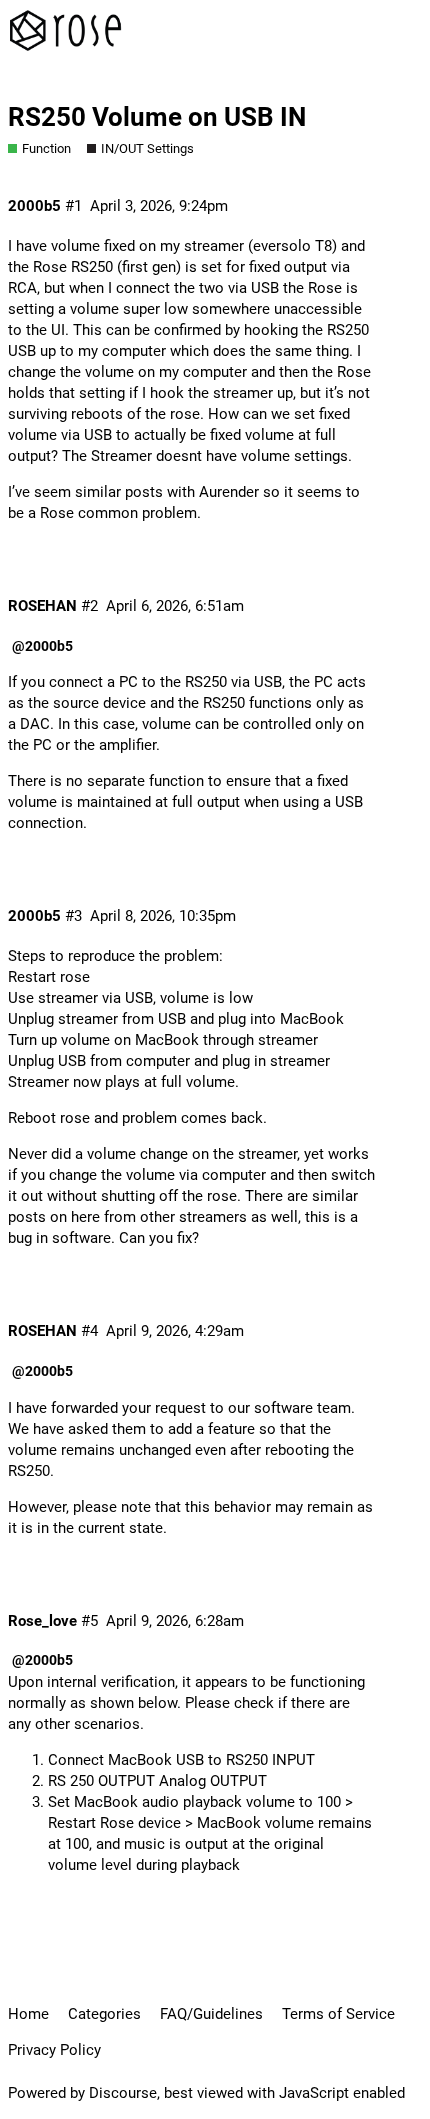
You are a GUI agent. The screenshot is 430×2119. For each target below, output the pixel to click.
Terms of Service (338, 2014)
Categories (104, 2014)
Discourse (123, 2093)
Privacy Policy (54, 2050)
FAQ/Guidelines (211, 2014)
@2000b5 (42, 646)
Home (28, 2014)
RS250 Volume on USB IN (157, 117)
